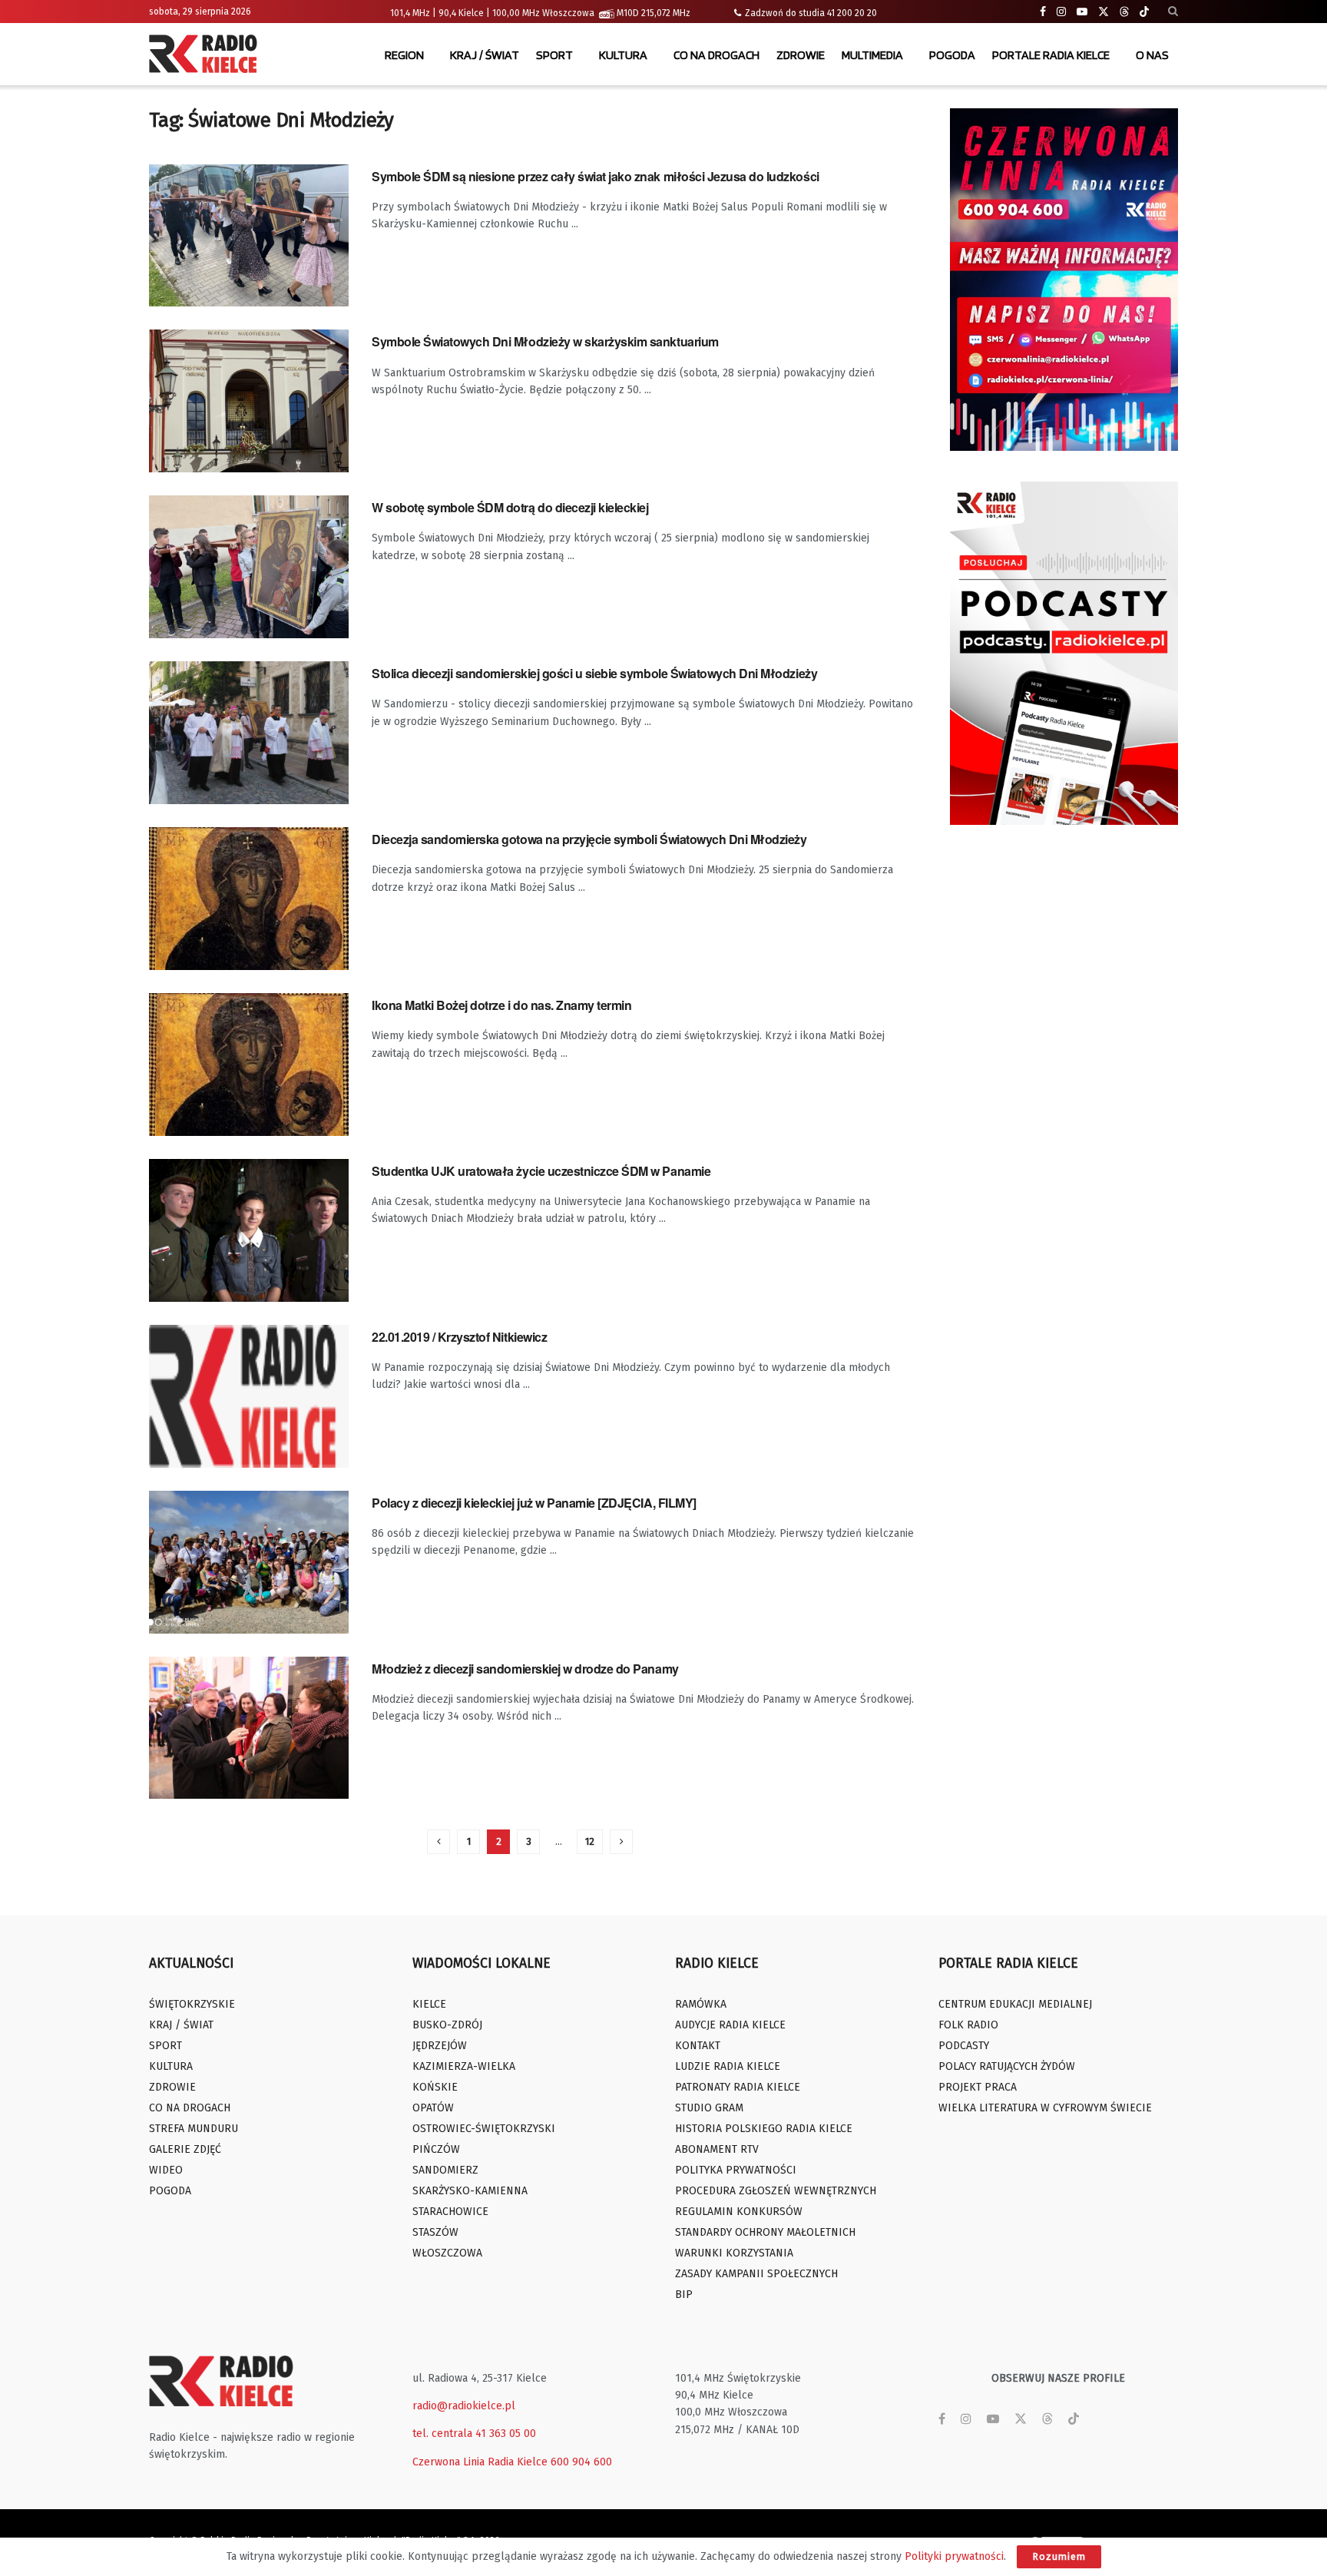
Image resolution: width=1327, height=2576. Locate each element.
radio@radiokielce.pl (464, 2406)
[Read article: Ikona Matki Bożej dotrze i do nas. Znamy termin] (249, 1065)
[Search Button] (1173, 12)
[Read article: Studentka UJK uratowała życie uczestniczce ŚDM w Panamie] (249, 1230)
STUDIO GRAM (709, 2108)
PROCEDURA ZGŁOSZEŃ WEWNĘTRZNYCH (776, 2191)
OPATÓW (433, 2108)
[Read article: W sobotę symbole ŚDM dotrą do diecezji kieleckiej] (249, 567)
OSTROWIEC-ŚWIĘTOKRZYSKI (484, 2129)
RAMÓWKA (701, 2004)
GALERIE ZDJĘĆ (185, 2149)
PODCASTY (964, 2046)
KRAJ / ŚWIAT (485, 55)
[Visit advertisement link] (1064, 280)
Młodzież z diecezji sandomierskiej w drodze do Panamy (525, 1669)
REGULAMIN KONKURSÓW (739, 2212)
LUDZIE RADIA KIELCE (728, 2066)
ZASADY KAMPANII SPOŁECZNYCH (756, 2274)
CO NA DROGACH (716, 55)
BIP (684, 2295)
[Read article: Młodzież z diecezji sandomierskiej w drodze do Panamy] (249, 1728)
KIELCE (429, 2004)
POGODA (952, 55)
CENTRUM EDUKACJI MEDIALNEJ (1015, 2004)
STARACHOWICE (450, 2212)
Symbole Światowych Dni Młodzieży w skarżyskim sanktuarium (545, 341)
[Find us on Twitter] (1104, 12)
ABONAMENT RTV (717, 2149)
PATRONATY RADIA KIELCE (738, 2087)
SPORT (554, 55)
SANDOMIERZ (445, 2170)
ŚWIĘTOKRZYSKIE (192, 2004)
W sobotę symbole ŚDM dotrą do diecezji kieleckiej (510, 507)
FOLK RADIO (968, 2025)
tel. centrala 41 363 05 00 (474, 2434)
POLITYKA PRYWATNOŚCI (736, 2170)
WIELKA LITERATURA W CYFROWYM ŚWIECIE (1045, 2108)
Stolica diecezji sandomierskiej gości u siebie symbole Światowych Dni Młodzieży (594, 673)
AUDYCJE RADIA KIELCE (730, 2025)
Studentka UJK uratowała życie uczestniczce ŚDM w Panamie (541, 1171)
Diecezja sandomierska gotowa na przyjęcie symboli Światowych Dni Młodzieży (589, 839)
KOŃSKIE (435, 2087)
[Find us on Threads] (1124, 12)
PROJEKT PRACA (978, 2087)
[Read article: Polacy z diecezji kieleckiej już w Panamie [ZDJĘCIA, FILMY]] (249, 1562)
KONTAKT (698, 2046)
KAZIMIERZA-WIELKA (464, 2066)
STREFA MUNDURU (194, 2129)
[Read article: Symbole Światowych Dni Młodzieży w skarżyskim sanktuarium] (249, 401)
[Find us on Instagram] (1061, 12)
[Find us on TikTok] (1144, 12)
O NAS (1152, 55)
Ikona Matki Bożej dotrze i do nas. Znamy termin (501, 1005)
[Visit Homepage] (207, 55)
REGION (404, 55)
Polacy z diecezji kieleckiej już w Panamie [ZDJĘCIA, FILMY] (534, 1503)
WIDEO (166, 2170)
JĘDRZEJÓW (440, 2046)
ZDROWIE (801, 55)
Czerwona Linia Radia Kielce (480, 2462)
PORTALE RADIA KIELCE (1051, 55)
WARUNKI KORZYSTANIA (734, 2253)
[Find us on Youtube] (1082, 12)
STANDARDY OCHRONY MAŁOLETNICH (765, 2232)
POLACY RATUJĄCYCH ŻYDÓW (1007, 2066)
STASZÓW (435, 2232)
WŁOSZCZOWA (447, 2253)
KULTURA (623, 55)
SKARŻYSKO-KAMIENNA (470, 2191)
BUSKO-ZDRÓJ (447, 2025)
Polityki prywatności (954, 2556)
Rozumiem (1059, 2556)
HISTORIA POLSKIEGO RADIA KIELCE (764, 2129)
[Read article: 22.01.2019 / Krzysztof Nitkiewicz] (249, 1396)
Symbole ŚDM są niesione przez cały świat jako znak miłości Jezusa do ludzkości (596, 176)
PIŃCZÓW (436, 2149)
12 (590, 1841)
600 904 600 (581, 2462)
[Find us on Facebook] (1043, 12)
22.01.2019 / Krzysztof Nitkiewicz (459, 1337)
